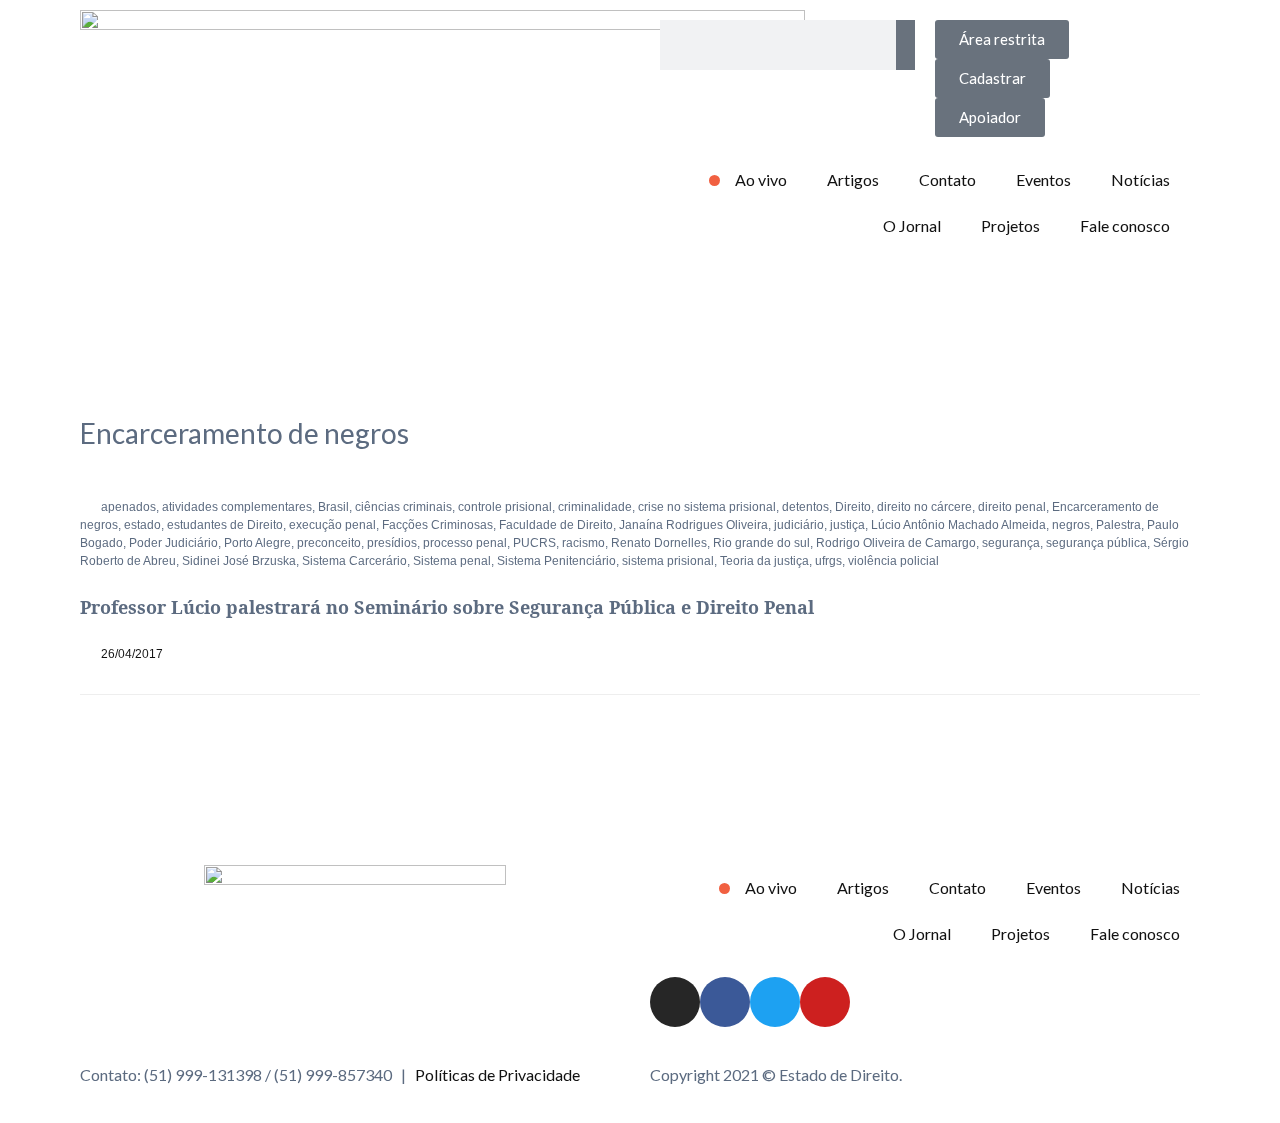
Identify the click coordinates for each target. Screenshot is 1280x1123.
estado (142, 525)
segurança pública (1096, 543)
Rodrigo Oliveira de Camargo (896, 543)
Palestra (1118, 525)
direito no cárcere (924, 507)
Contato (947, 179)
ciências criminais (403, 507)
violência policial (893, 561)
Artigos (853, 179)
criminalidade (595, 507)
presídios (392, 543)
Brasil (333, 507)
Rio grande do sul (761, 543)
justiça (847, 525)
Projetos (1010, 225)
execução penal (332, 525)
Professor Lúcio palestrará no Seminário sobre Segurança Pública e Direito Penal (447, 607)
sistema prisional (668, 561)
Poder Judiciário (173, 543)
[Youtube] (825, 1002)
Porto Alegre (257, 543)
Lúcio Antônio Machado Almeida (958, 525)
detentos (805, 507)
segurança (1011, 543)
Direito (853, 507)
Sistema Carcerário (354, 561)
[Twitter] (775, 1002)
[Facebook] (725, 1002)
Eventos (1043, 179)
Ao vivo (761, 179)
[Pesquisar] (905, 45)
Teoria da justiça (764, 561)
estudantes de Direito (225, 525)
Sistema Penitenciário (556, 561)
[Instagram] (675, 1002)
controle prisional (505, 507)
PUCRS (534, 543)
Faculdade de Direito (556, 525)
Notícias (1140, 179)
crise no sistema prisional (707, 507)
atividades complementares (237, 507)
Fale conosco (1125, 225)
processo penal (465, 543)
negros (1071, 525)
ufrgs (828, 561)
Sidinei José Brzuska (239, 561)
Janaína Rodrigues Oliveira (693, 525)
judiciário (799, 525)
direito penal (1012, 507)
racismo (583, 543)
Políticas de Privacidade (497, 1074)
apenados (128, 507)
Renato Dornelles (659, 543)
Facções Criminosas (437, 525)
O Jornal (912, 225)
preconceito (329, 543)
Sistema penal (452, 561)
